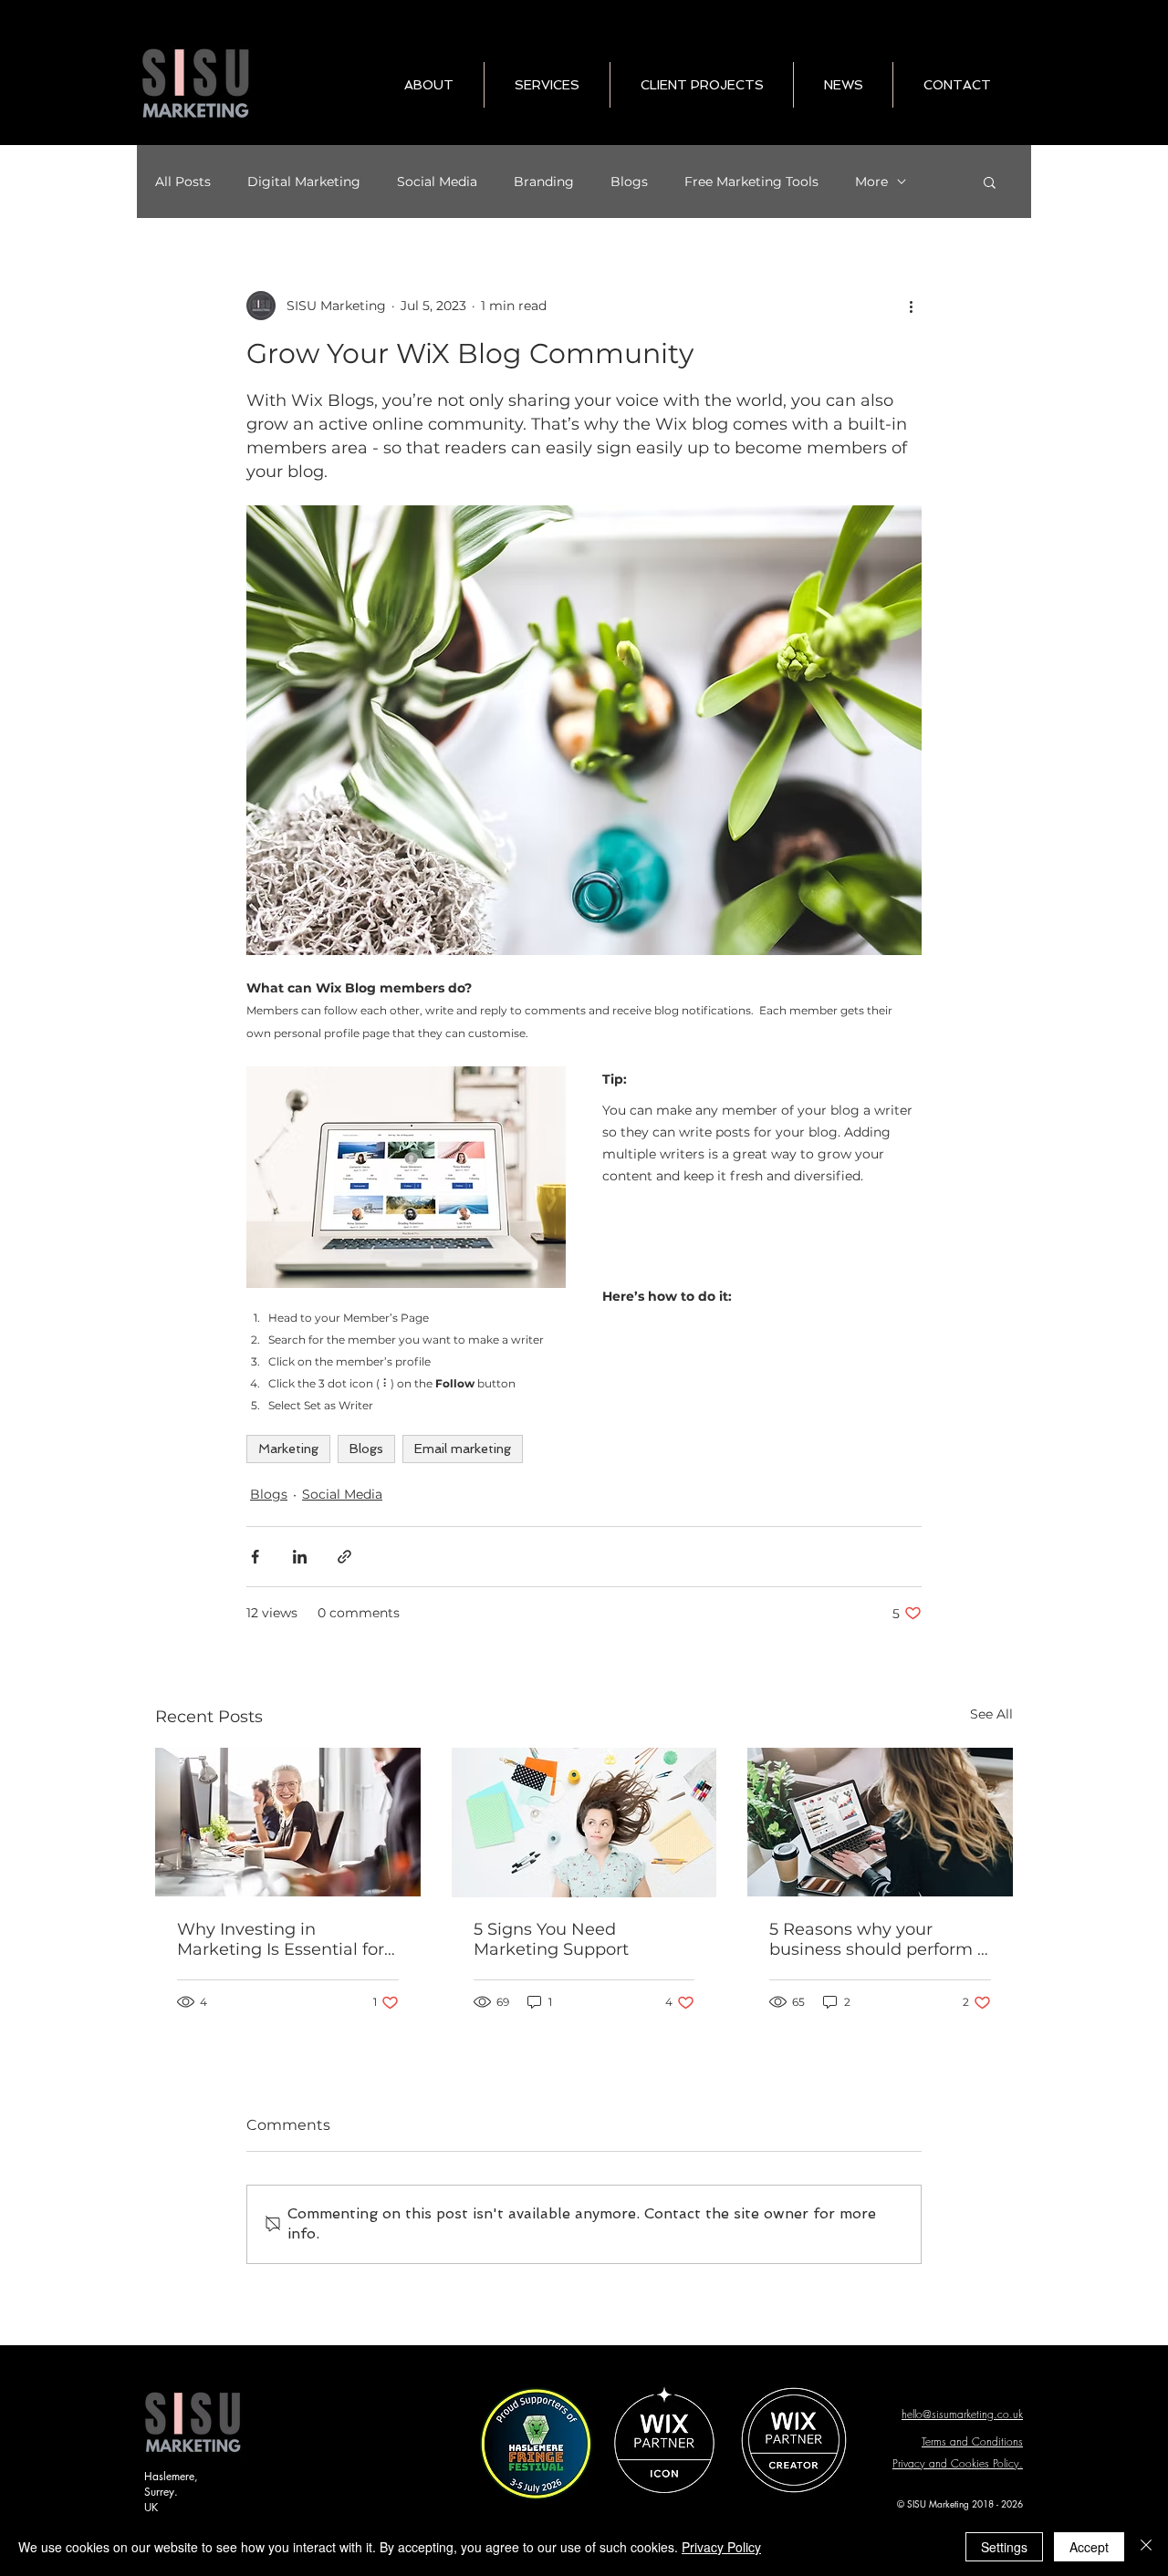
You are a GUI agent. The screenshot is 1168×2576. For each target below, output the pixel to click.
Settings (1004, 2547)
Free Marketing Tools (751, 182)
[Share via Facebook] (255, 1557)
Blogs (629, 182)
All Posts (183, 182)
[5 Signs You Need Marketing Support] (584, 1823)
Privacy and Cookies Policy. (958, 2463)
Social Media (437, 182)
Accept (1089, 2547)
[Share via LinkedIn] (300, 1557)
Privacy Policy (721, 2547)
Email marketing (463, 1449)
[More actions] (911, 306)
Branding (544, 182)
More (871, 182)
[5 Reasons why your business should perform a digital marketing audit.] (880, 1822)
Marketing (288, 1449)
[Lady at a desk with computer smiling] (288, 1822)
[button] (990, 182)
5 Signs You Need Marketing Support (551, 1939)
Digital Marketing (304, 182)
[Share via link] (344, 1557)
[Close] (1146, 2547)
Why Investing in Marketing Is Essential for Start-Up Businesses (281, 1939)
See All (991, 1714)
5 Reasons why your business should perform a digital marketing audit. (878, 1939)
